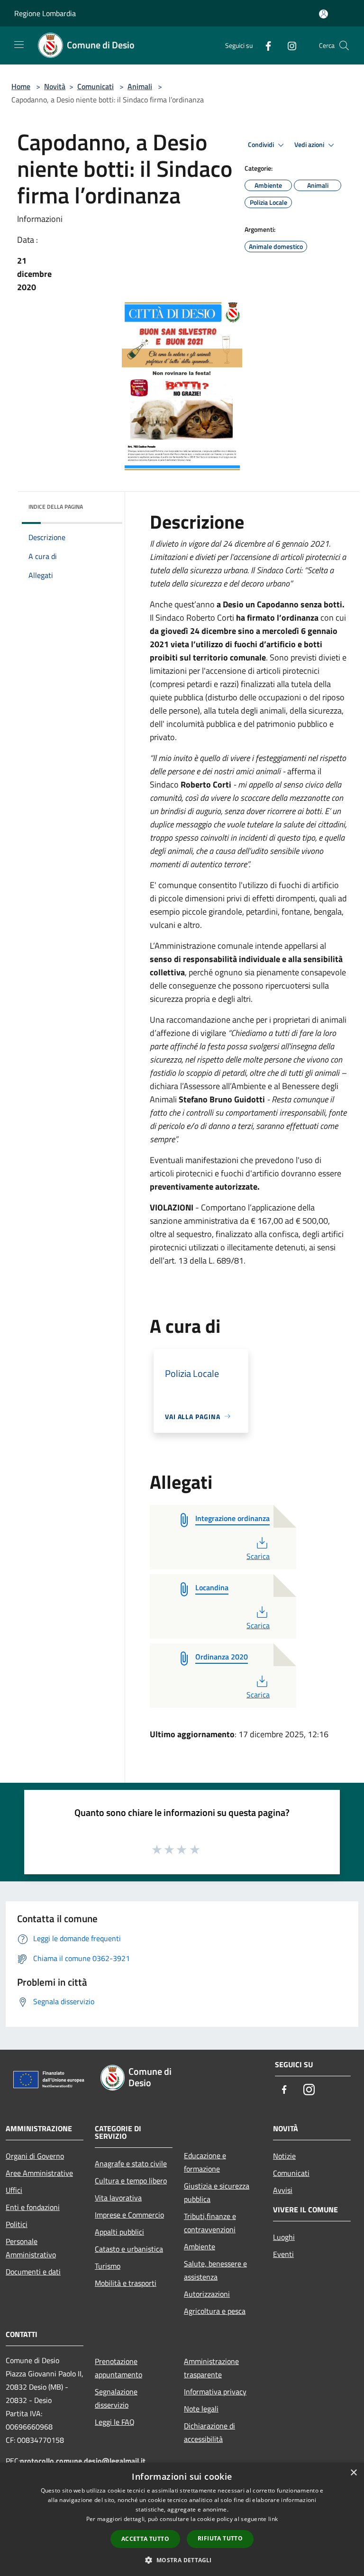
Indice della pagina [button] (56, 507)
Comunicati (96, 86)
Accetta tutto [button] (145, 2539)
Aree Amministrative (39, 2173)
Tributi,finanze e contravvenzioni (210, 2223)
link (273, 2519)
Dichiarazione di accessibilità (209, 2432)
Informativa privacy (215, 2392)
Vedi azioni (310, 145)
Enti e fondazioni (33, 2207)
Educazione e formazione (205, 2162)
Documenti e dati (33, 2272)
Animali (140, 86)
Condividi (262, 145)
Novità (55, 86)
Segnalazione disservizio (116, 2398)
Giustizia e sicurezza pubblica (217, 2192)
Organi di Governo (35, 2156)
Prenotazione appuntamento (118, 2368)
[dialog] (182, 2519)
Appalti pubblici (119, 2232)
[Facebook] (264, 45)
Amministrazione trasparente (211, 2368)
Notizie (284, 2156)
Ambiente (200, 2246)
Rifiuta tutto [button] (220, 2538)
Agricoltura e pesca (215, 2311)
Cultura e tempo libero (131, 2181)
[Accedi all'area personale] (323, 14)
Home (21, 86)
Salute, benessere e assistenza (215, 2270)
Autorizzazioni (207, 2294)
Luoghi (284, 2237)
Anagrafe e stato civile (131, 2163)
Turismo (108, 2266)
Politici (17, 2224)
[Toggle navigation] (19, 45)
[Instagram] (288, 45)
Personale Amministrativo (31, 2248)
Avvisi (283, 2190)
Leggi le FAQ (115, 2422)
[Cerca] (344, 46)
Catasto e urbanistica (129, 2249)
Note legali (201, 2409)
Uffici (14, 2190)
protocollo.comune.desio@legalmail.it (83, 2461)
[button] (182, 2560)
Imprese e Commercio (129, 2215)
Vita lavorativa (118, 2198)
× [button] (353, 2473)
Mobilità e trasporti (126, 2283)
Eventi (283, 2254)
